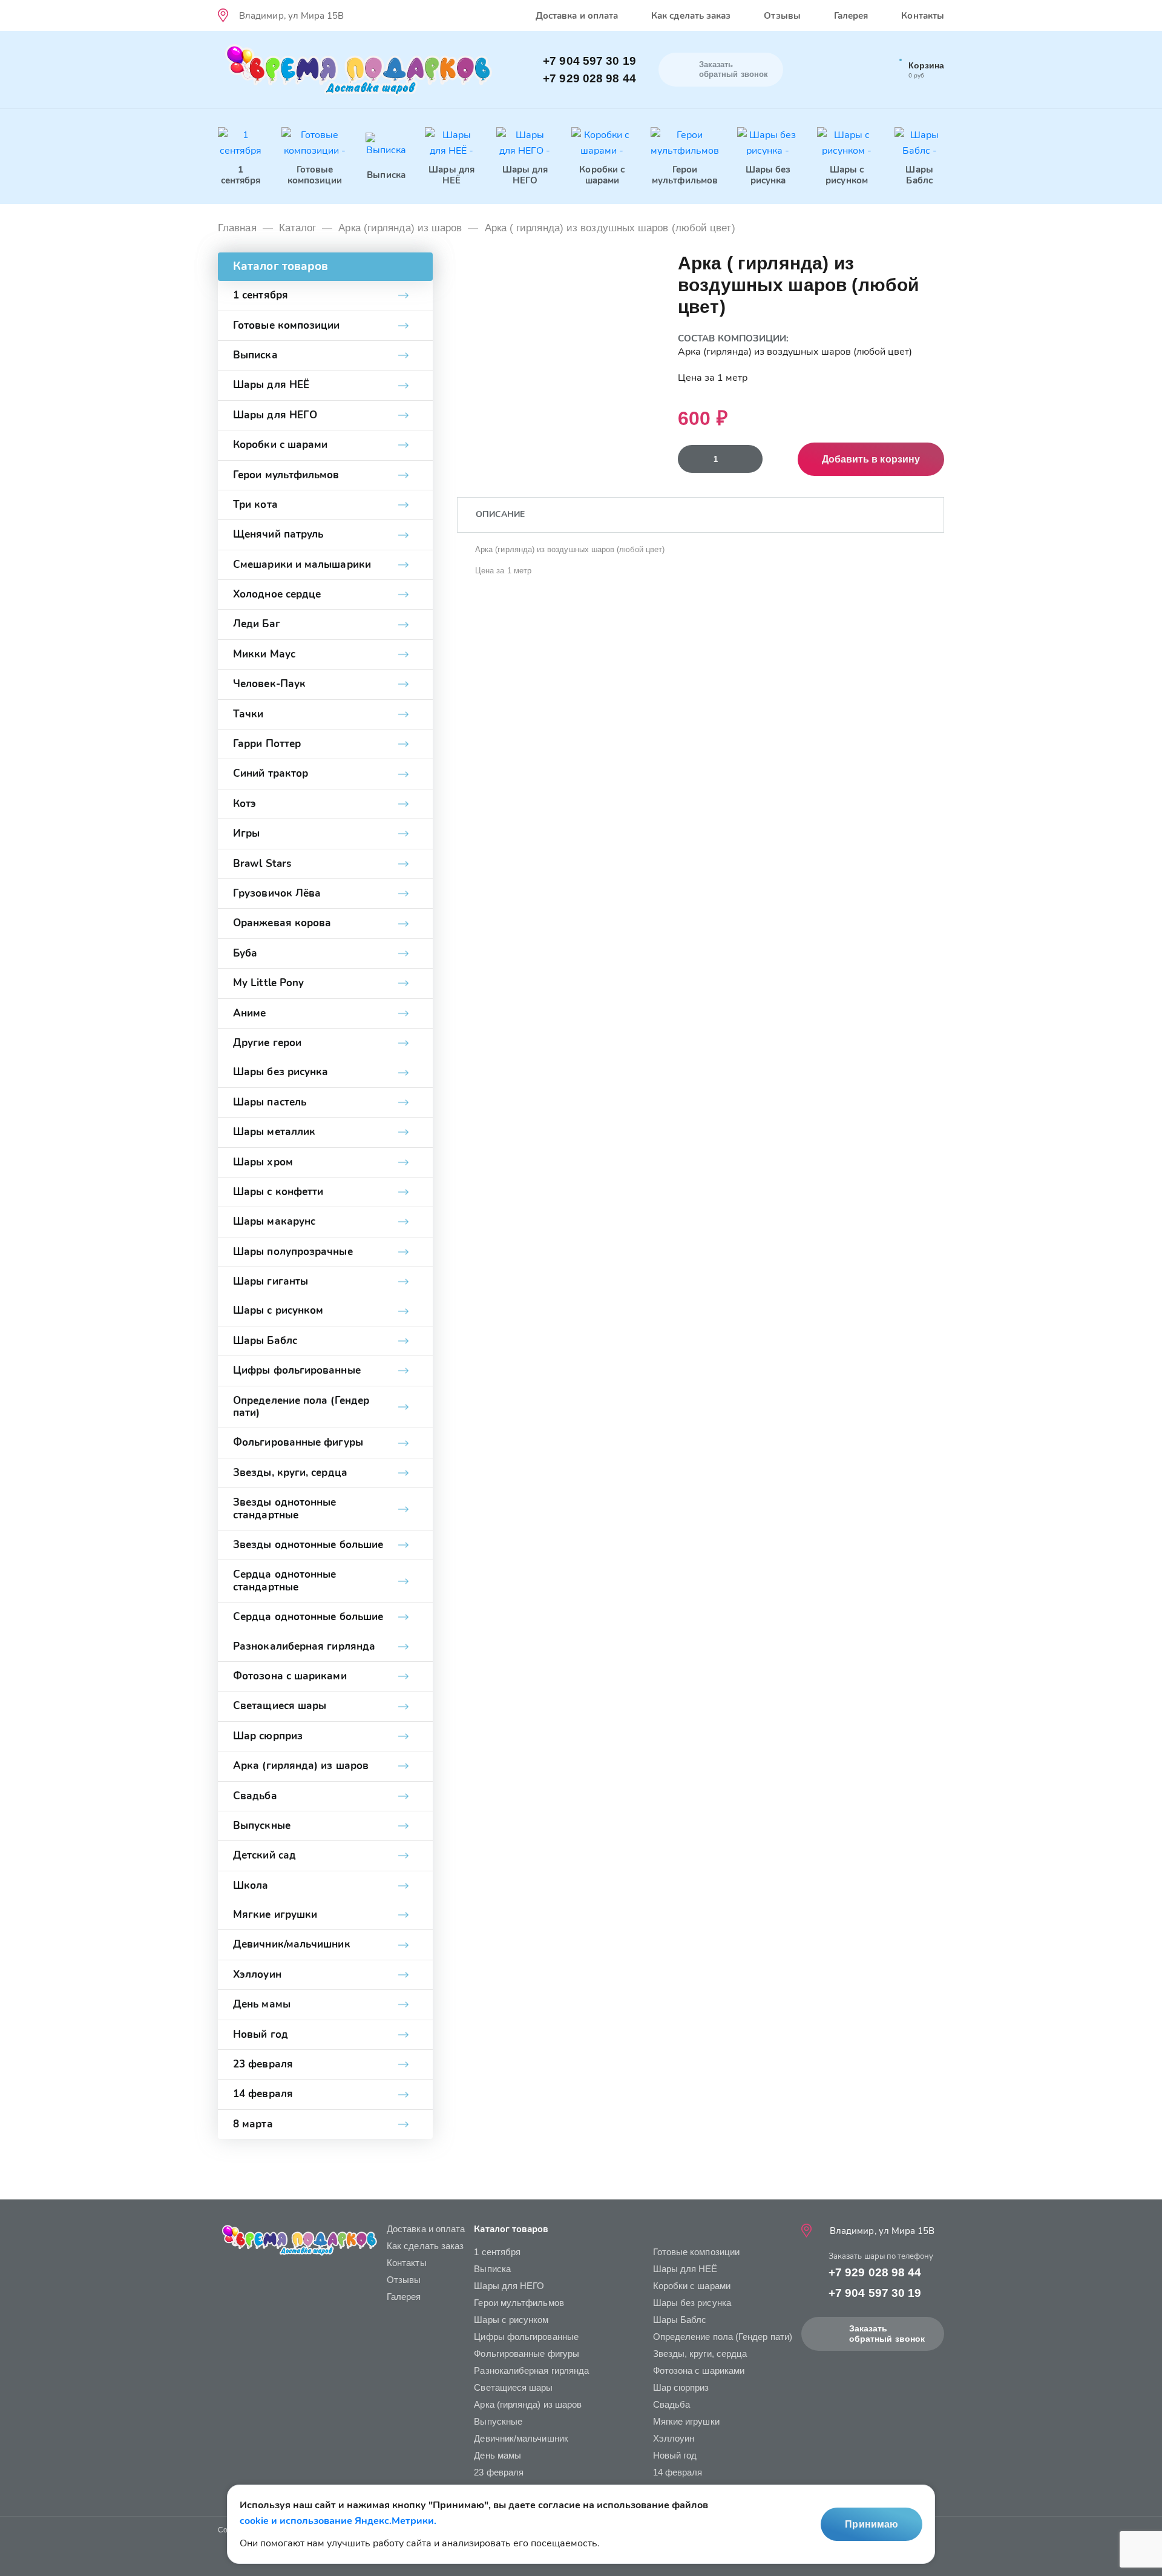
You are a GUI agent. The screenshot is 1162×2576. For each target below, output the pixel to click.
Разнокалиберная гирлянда (304, 1646)
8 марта (253, 2124)
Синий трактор (271, 773)
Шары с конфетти (278, 1192)
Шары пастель (270, 1102)
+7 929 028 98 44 (589, 78)
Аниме (249, 1013)
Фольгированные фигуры (298, 1442)
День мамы (262, 2004)
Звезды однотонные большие (308, 1545)
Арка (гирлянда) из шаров (400, 228)
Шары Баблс (265, 1341)
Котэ (245, 804)
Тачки (248, 714)
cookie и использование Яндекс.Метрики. (338, 2521)
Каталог (298, 228)
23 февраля (263, 2064)
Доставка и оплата (577, 16)
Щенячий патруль (278, 534)
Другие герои (267, 1043)
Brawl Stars (262, 864)
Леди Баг (257, 624)
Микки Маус (264, 654)
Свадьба (255, 1796)
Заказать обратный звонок (887, 2334)
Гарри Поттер (267, 744)
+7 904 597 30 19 (589, 61)
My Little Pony (268, 983)
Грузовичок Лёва (277, 893)
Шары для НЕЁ (271, 385)
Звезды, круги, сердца (290, 1473)
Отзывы (782, 16)
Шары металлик (274, 1132)
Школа (251, 1886)
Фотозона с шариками (290, 1676)
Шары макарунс (274, 1221)
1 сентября (261, 295)
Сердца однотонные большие (308, 1617)
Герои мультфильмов (286, 475)
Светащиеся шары (280, 1706)
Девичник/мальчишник (292, 1944)
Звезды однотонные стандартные (284, 1508)
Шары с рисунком (278, 1310)
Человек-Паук (269, 684)
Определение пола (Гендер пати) (301, 1407)
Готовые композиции (287, 325)
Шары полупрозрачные (293, 1252)
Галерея (851, 16)
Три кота (255, 505)
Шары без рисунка (281, 1072)
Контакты (923, 16)
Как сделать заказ (691, 16)
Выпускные (262, 1826)
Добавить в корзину (871, 459)
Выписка (255, 355)
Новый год (261, 2034)
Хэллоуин (257, 1975)
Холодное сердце (277, 594)
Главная (237, 228)
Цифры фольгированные (297, 1370)
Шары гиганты (271, 1281)
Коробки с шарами (280, 445)
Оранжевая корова (282, 923)
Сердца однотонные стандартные (284, 1580)
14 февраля (263, 2094)
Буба (245, 953)
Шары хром (263, 1162)
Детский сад (264, 1855)
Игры (246, 833)
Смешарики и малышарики (302, 565)
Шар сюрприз (268, 1736)
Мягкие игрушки (275, 1915)
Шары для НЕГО (275, 415)
